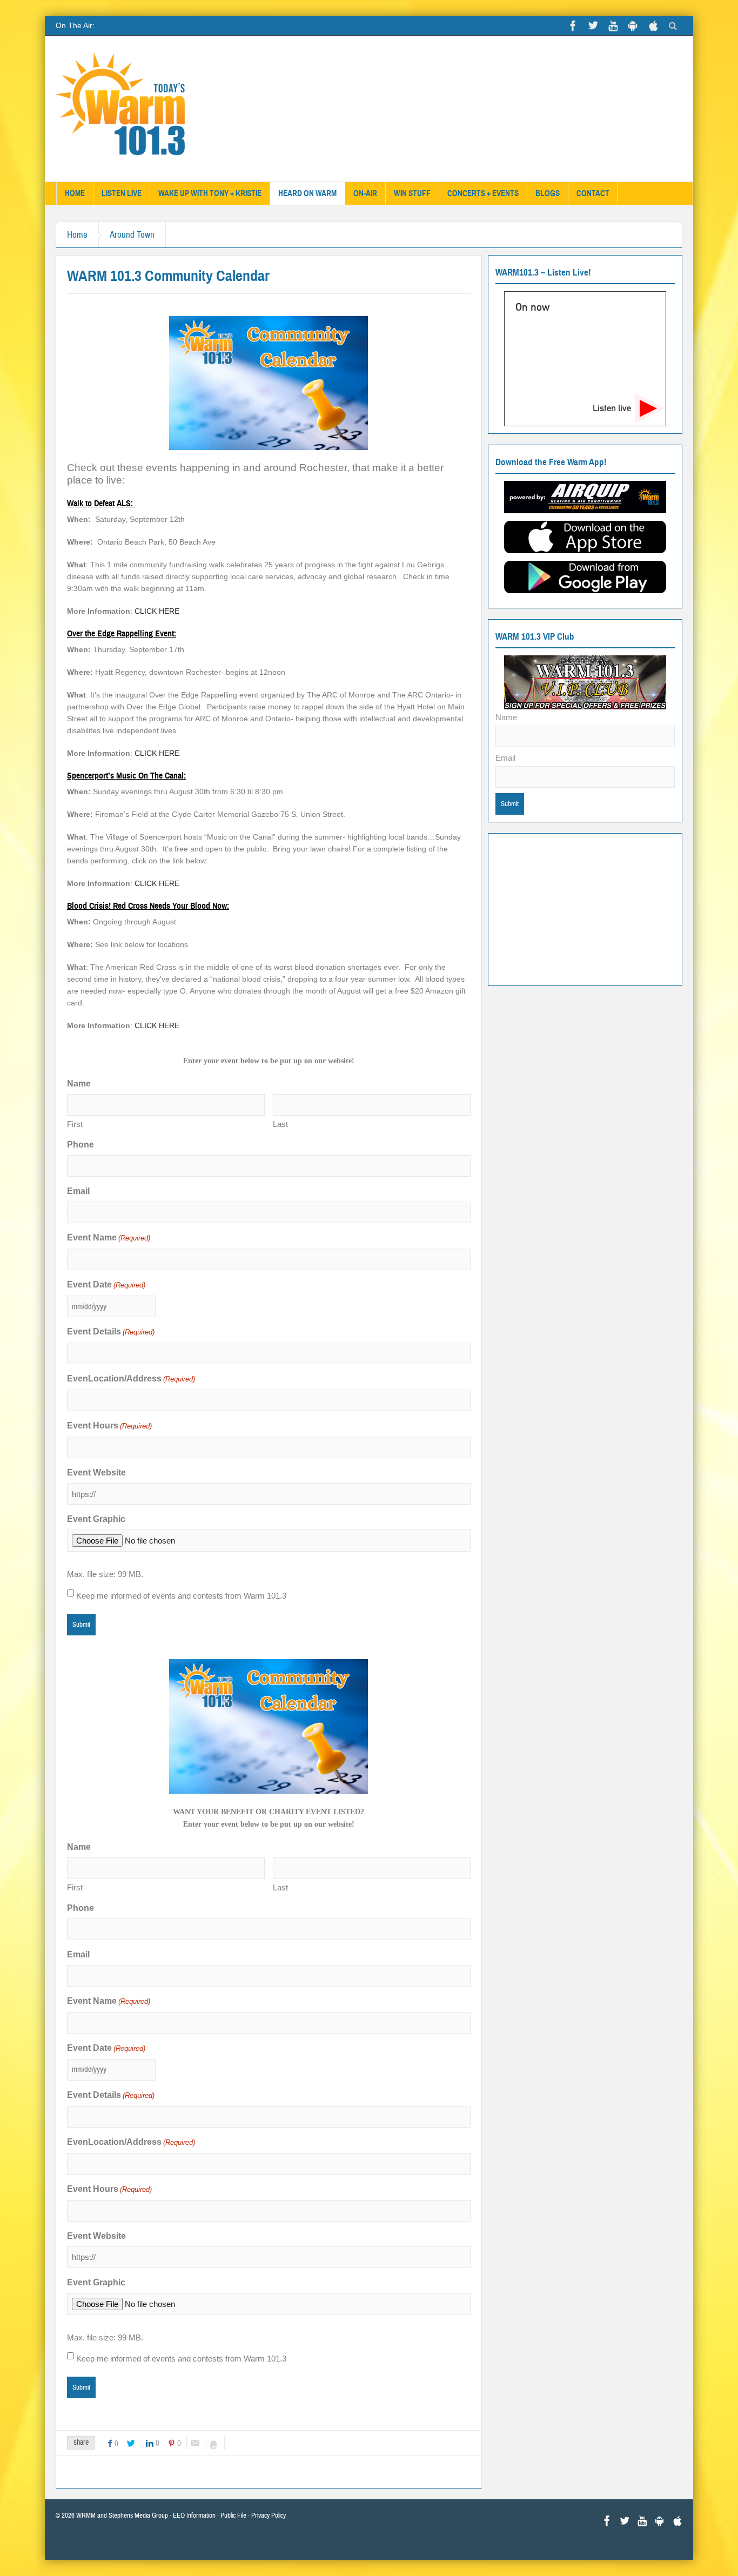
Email (78, 1191)
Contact (593, 193)
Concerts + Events (483, 193)
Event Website (96, 1473)
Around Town (132, 235)
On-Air (365, 193)
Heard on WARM (307, 193)
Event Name (109, 1237)
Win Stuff (412, 193)
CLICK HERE (156, 611)
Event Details (111, 1331)
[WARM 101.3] (121, 109)
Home (75, 193)
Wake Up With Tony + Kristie (210, 193)
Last (280, 1124)
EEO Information (194, 2515)
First (75, 1124)
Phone (80, 1145)
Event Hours (109, 1425)
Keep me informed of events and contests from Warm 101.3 (181, 1596)
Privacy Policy (269, 2515)
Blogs (548, 193)
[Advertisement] (585, 908)
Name (506, 717)
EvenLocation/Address (131, 1378)
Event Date (106, 1284)
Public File (233, 2515)
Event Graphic (96, 1519)
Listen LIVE (122, 193)
